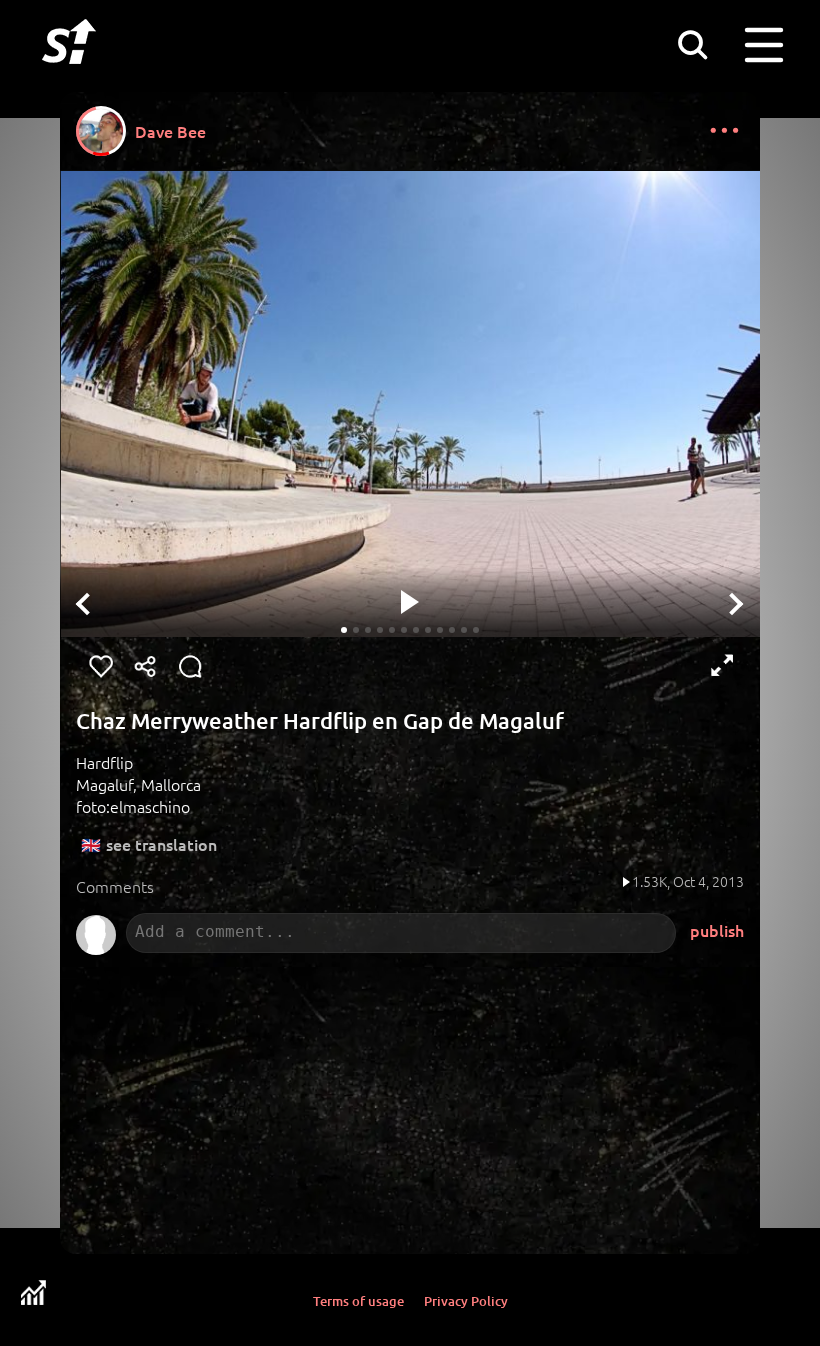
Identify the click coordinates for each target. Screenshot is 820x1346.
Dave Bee (170, 131)
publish (717, 930)
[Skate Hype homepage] (69, 75)
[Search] (692, 44)
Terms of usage (358, 1301)
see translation (161, 844)
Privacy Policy (466, 1301)
